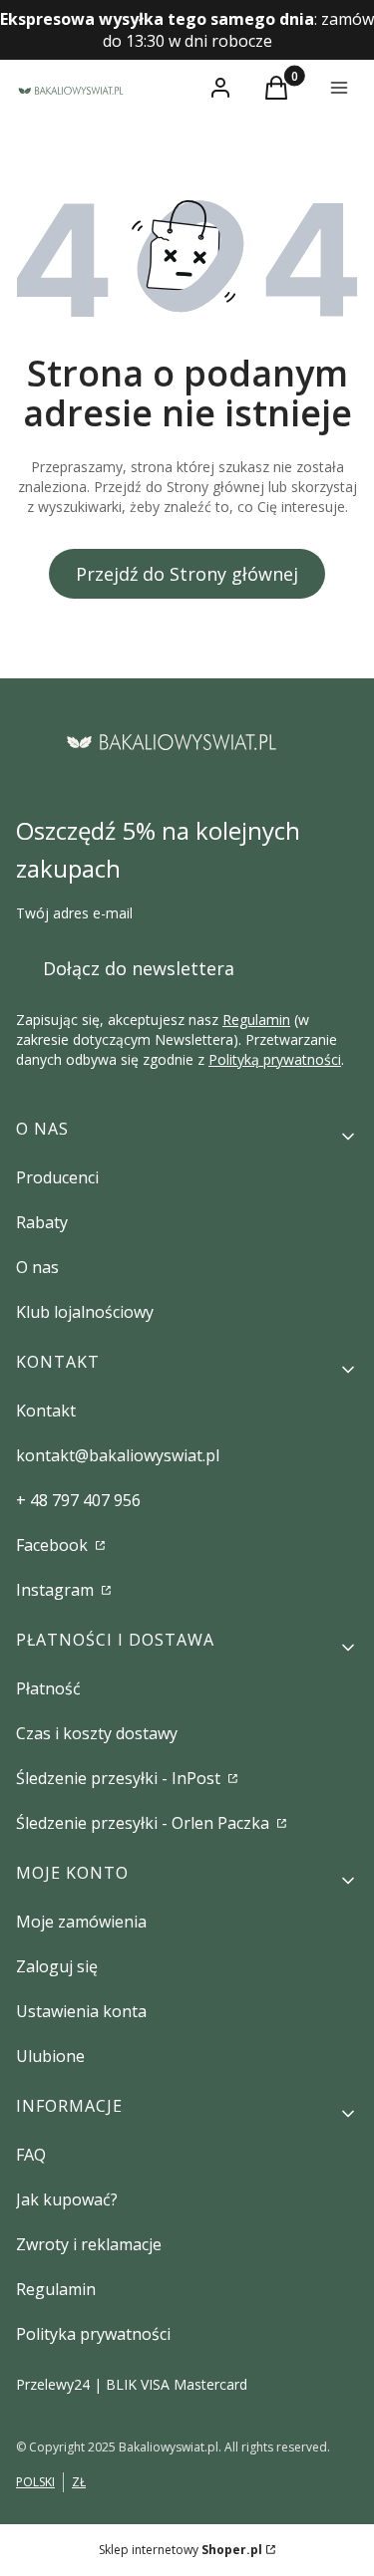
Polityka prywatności (93, 2334)
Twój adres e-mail (74, 913)
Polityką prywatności (275, 1059)
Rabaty (42, 1222)
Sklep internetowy (181, 2550)
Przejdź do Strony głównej (187, 574)
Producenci (57, 1177)
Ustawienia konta (81, 2011)
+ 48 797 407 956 (78, 1500)
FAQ (31, 2155)
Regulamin (256, 1020)
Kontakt (46, 1411)
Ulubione (50, 2056)
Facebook (54, 1545)
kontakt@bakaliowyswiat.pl (118, 1455)
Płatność (48, 1688)
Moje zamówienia (81, 1922)
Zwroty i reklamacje (89, 2244)
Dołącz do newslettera (139, 968)
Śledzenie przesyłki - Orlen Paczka (145, 1823)
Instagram (57, 1590)
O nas (37, 1267)
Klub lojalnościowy (85, 1312)
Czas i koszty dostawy (97, 1733)
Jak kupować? (67, 2199)
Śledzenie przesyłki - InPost (120, 1778)
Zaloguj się (57, 1966)
